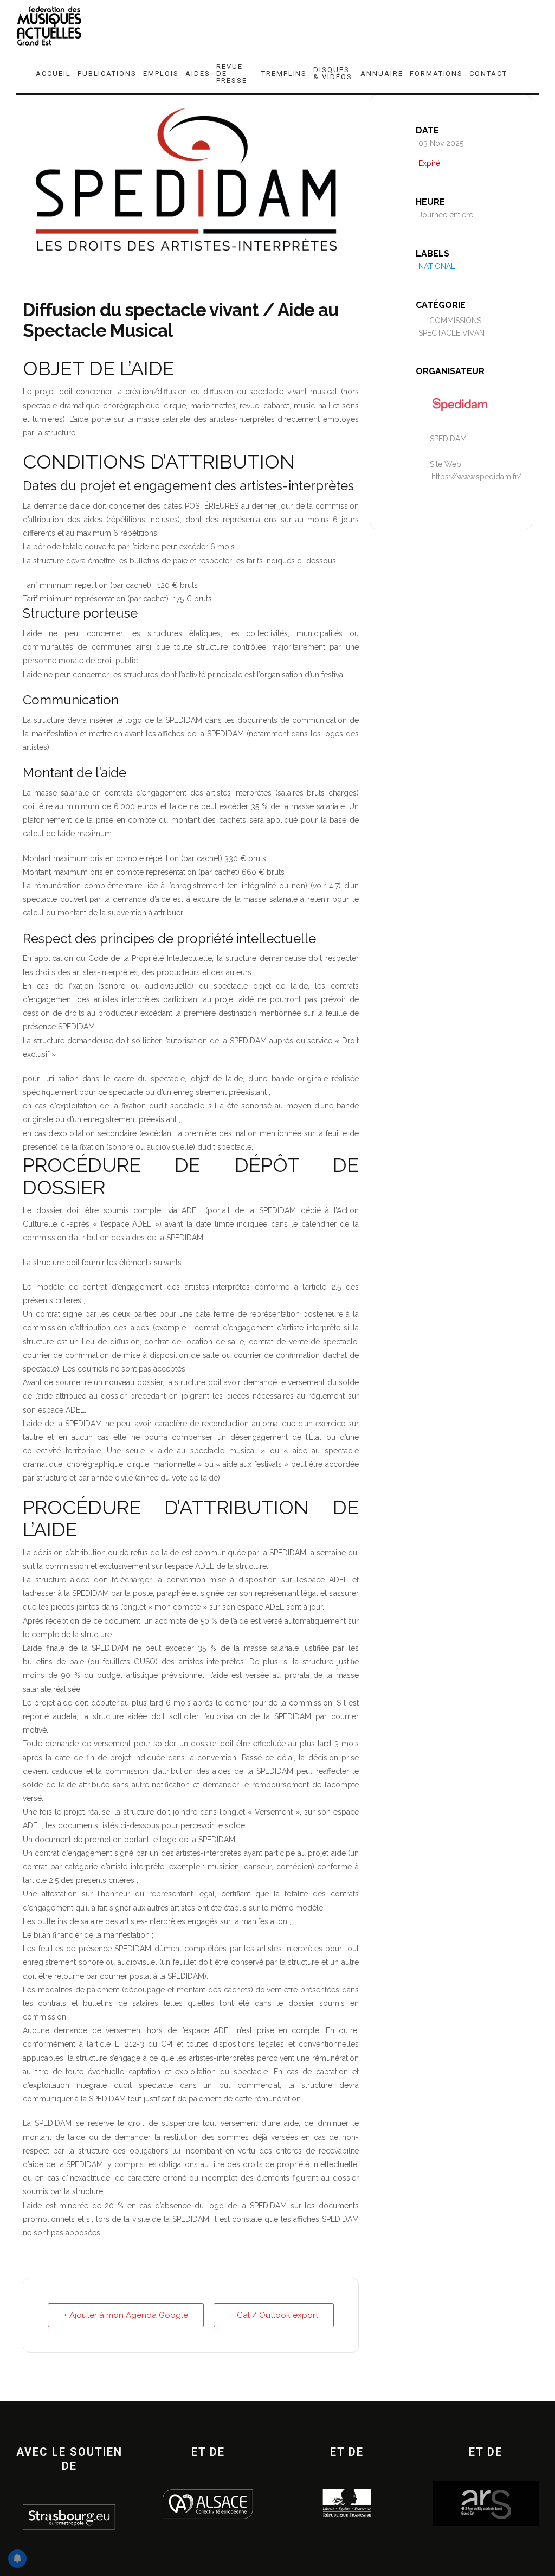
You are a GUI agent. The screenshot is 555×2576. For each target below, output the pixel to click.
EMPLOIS (161, 73)
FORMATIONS (437, 73)
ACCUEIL (53, 73)
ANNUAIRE (382, 73)
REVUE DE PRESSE (232, 73)
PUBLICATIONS (107, 73)
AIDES (198, 73)
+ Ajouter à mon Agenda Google (126, 2315)
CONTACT (488, 73)
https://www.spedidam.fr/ (476, 477)
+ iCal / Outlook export (274, 2315)
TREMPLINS (284, 73)
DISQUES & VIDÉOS (333, 73)
